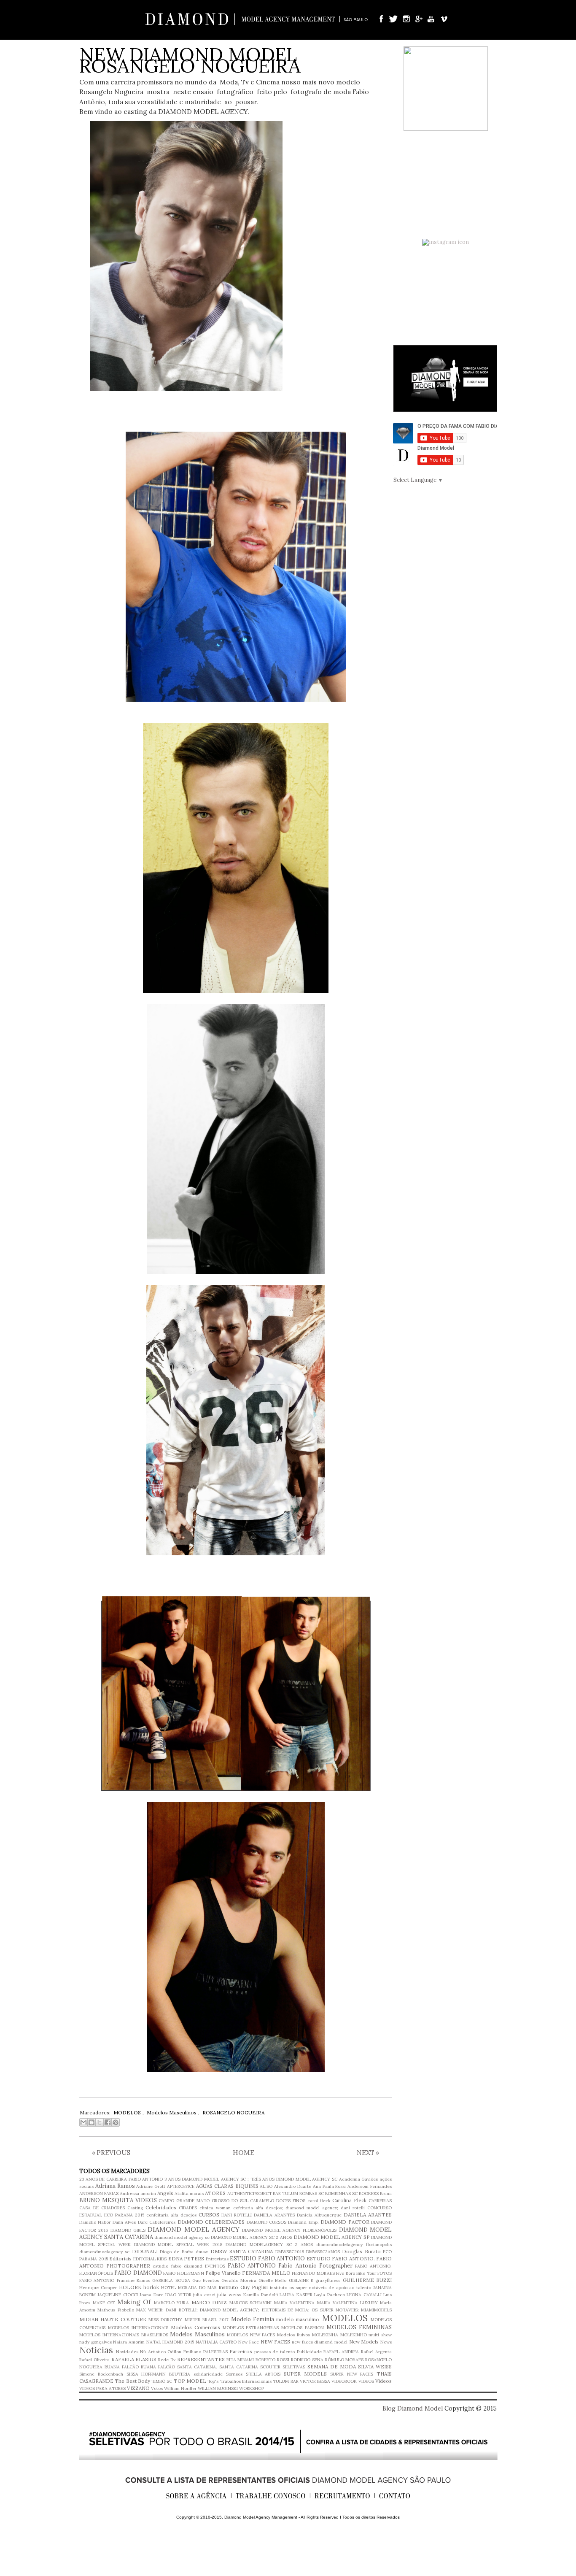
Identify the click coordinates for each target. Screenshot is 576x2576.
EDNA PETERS (186, 2258)
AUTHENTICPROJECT (249, 2194)
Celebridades (161, 2207)
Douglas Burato (361, 2251)
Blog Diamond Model (413, 2408)
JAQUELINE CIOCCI (117, 2295)
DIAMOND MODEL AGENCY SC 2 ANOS (251, 2237)
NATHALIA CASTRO (216, 2342)
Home (244, 2152)
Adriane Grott (151, 2186)
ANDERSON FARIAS (99, 2194)
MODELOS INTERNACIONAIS (138, 2328)
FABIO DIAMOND (138, 2273)
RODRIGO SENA (307, 2360)
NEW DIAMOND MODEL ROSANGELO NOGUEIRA (190, 60)
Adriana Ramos (115, 2186)
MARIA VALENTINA (295, 2303)
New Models (364, 2342)
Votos (157, 2388)
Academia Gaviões (359, 2179)
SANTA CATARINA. (197, 2367)
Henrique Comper (98, 2288)
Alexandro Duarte (293, 2186)
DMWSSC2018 (290, 2252)
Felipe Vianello (223, 2273)
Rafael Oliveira (94, 2360)
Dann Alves (124, 2222)
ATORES (215, 2193)
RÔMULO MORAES (345, 2360)
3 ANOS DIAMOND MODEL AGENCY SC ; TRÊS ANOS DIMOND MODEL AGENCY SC (251, 2179)
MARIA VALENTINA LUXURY (347, 2303)
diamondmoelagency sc (104, 2252)
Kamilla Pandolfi (260, 2295)
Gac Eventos (206, 2280)
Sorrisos (234, 2374)
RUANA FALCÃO (122, 2367)
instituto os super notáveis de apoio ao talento (321, 2288)
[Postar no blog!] (92, 2122)
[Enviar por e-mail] (83, 2122)
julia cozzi (204, 2295)
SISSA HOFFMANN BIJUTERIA (159, 2374)
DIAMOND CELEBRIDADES (211, 2222)
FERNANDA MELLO (266, 2273)
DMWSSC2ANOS (323, 2252)
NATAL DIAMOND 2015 (170, 2342)
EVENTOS (215, 2266)
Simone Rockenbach (101, 2374)
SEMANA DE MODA (332, 2367)
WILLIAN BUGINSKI (218, 2388)
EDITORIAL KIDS (150, 2259)
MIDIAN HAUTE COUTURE (113, 2319)
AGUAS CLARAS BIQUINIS (227, 2186)
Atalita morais (189, 2194)
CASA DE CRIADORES (102, 2208)
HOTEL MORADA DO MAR (189, 2288)
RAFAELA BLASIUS (134, 2359)
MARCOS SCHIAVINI (251, 2303)
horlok (151, 2287)
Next (368, 2152)
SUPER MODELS (305, 2374)
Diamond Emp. (303, 2222)
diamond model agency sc (182, 2237)
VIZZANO (138, 2388)
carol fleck (319, 2201)
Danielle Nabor (95, 2222)
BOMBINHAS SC (341, 2194)
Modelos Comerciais (195, 2327)
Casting (135, 2208)
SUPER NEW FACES (352, 2374)
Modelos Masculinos (197, 2334)
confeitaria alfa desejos (171, 2215)
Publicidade (309, 2352)
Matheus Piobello (116, 2310)
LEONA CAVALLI (364, 2295)
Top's (213, 2381)
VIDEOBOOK (344, 2381)
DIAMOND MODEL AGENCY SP (332, 2237)
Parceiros (241, 2351)
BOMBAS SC (312, 2194)
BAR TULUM (285, 2194)
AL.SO (266, 2186)
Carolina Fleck (349, 2200)
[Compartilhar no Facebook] (108, 2122)
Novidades (127, 2352)
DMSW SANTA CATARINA (242, 2251)
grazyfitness (328, 2280)
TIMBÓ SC (162, 2381)
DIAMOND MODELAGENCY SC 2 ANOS (269, 2245)
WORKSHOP (252, 2388)
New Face (249, 2342)
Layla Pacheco (329, 2295)
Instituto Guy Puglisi (243, 2287)
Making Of (134, 2302)
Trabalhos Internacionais (246, 2381)
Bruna (386, 2194)
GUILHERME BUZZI (367, 2280)
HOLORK (130, 2287)
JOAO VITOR (178, 2295)
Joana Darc (151, 2295)
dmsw (202, 2252)
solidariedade (208, 2374)
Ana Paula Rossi (330, 2186)
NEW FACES (276, 2342)
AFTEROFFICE (181, 2186)
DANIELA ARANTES (274, 2215)
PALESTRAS (215, 2352)
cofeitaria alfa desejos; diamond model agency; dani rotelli (299, 2208)
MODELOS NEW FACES (251, 2335)
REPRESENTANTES (201, 2359)
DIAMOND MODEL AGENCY (194, 2229)
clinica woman (215, 2208)
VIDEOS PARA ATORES (102, 2388)
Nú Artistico (153, 2352)
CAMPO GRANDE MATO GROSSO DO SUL (203, 2201)
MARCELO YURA (172, 2303)
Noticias (96, 2350)
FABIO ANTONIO (252, 2266)
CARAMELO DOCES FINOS (278, 2201)
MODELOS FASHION (303, 2328)
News (386, 2342)
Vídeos (384, 2381)
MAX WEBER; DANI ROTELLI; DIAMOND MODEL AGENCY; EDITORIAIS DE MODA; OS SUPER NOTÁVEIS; (248, 2310)
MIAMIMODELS (376, 2310)
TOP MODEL (190, 2381)
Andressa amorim (138, 2194)
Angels (165, 2193)
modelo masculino (298, 2319)
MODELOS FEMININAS (359, 2327)
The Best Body (132, 2381)
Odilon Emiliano (184, 2352)
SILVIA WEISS (375, 2367)
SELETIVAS (294, 2367)
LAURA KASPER (296, 2295)
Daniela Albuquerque (319, 2215)
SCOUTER (270, 2367)
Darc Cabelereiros (157, 2222)
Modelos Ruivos (293, 2335)
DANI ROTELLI (237, 2215)
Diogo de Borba (177, 2252)
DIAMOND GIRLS (128, 2230)
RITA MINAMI (240, 2360)
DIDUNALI (145, 2251)
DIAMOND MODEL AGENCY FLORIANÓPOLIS (289, 2230)
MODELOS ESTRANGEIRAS (251, 2328)
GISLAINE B (301, 2280)
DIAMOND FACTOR (345, 2222)
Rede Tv (167, 2360)
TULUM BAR (285, 2381)
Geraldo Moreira (239, 2280)
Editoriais (120, 2258)
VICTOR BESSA (315, 2381)
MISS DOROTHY (165, 2320)
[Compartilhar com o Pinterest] (116, 2122)
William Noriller (180, 2388)
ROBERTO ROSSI (272, 2360)
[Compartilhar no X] (100, 2122)
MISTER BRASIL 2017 (207, 2320)
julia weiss (229, 2294)
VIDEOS (366, 2381)
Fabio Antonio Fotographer (315, 2266)
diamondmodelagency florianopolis (354, 2245)
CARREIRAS (380, 2201)
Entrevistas (217, 2259)
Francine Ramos (133, 2280)
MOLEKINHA (325, 2335)
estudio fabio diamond (177, 2266)
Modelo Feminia (253, 2319)
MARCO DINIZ (209, 2302)
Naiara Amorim (129, 2342)
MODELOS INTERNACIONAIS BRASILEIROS (124, 2335)
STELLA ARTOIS (263, 2374)
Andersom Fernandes (370, 2186)
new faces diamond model (320, 2342)
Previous (111, 2152)
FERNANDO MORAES (313, 2273)
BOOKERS (369, 2194)
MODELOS (345, 2318)
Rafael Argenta (377, 2352)
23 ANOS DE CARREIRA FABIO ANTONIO (121, 2179)
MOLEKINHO (354, 2335)
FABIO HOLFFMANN (183, 2273)
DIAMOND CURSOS (266, 2222)
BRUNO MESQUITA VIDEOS (118, 2200)
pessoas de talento (275, 2352)
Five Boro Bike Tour (356, 2273)
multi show (380, 2335)
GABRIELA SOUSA (171, 2280)
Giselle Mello (272, 2280)
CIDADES (188, 2208)
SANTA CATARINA (239, 2367)
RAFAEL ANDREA (341, 2352)
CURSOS (209, 2215)
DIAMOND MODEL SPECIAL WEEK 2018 (178, 2245)
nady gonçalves (96, 2342)
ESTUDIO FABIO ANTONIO (267, 2258)
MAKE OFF (104, 2303)
